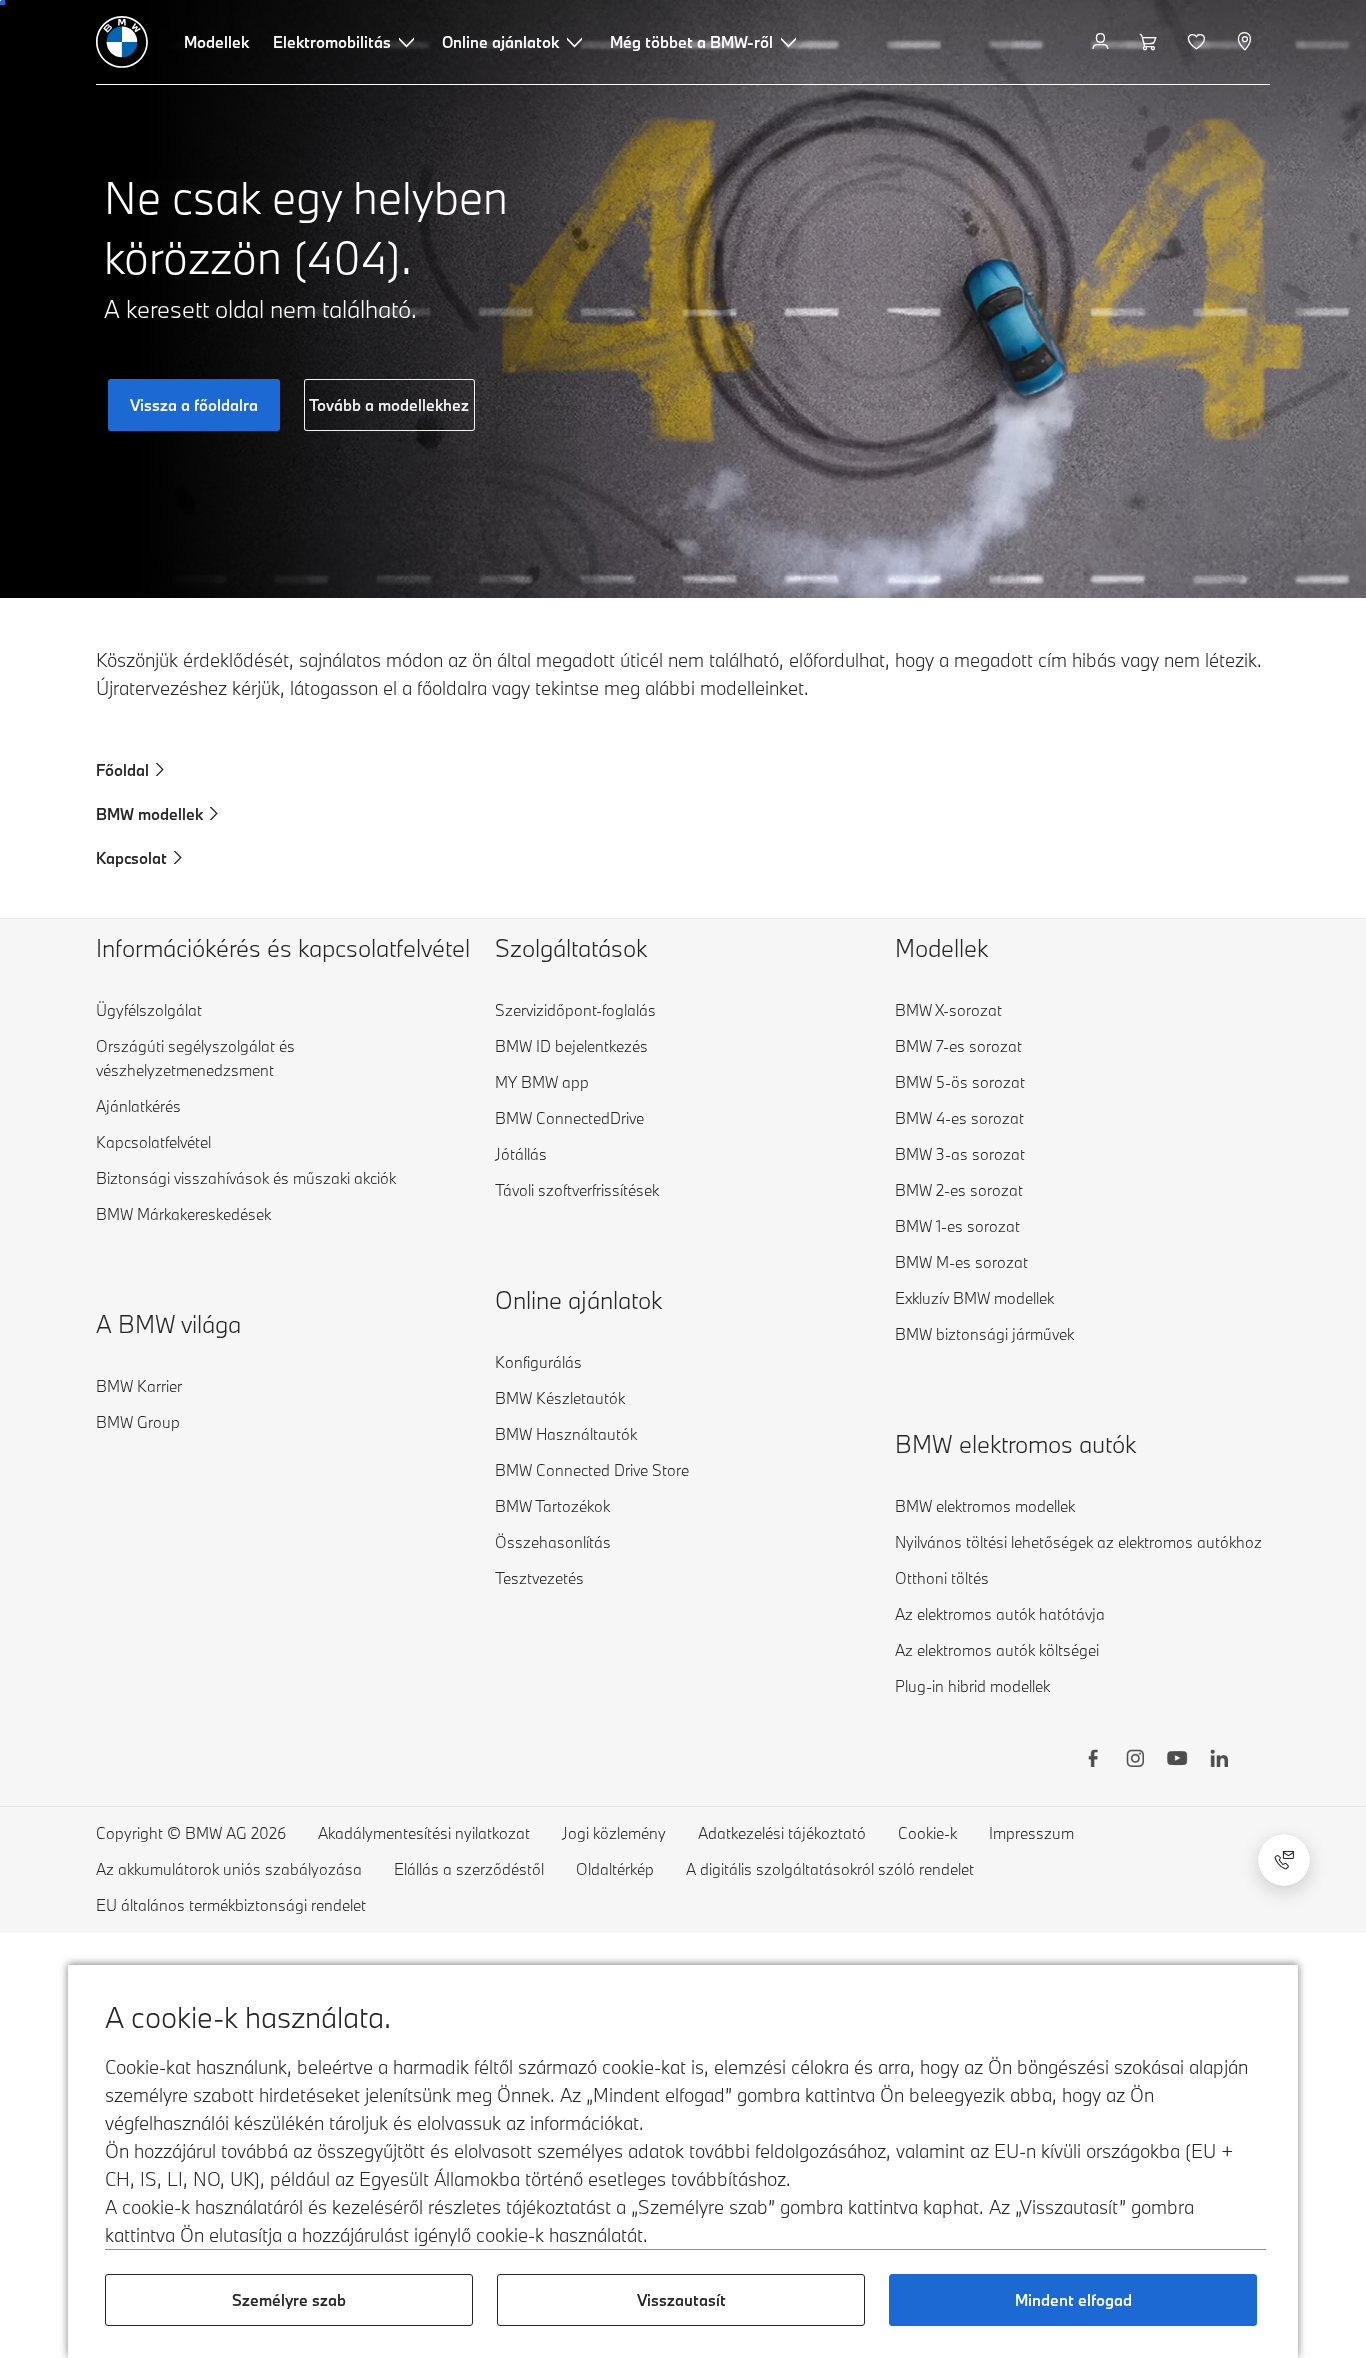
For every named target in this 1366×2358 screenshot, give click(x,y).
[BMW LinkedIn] (1219, 1761)
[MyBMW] (1102, 42)
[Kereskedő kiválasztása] (1246, 42)
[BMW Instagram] (1135, 1761)
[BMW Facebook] (1093, 1761)
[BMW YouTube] (1177, 1761)
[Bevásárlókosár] (1150, 42)
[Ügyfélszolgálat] (1284, 1860)
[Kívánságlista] (1198, 42)
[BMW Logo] (122, 42)
